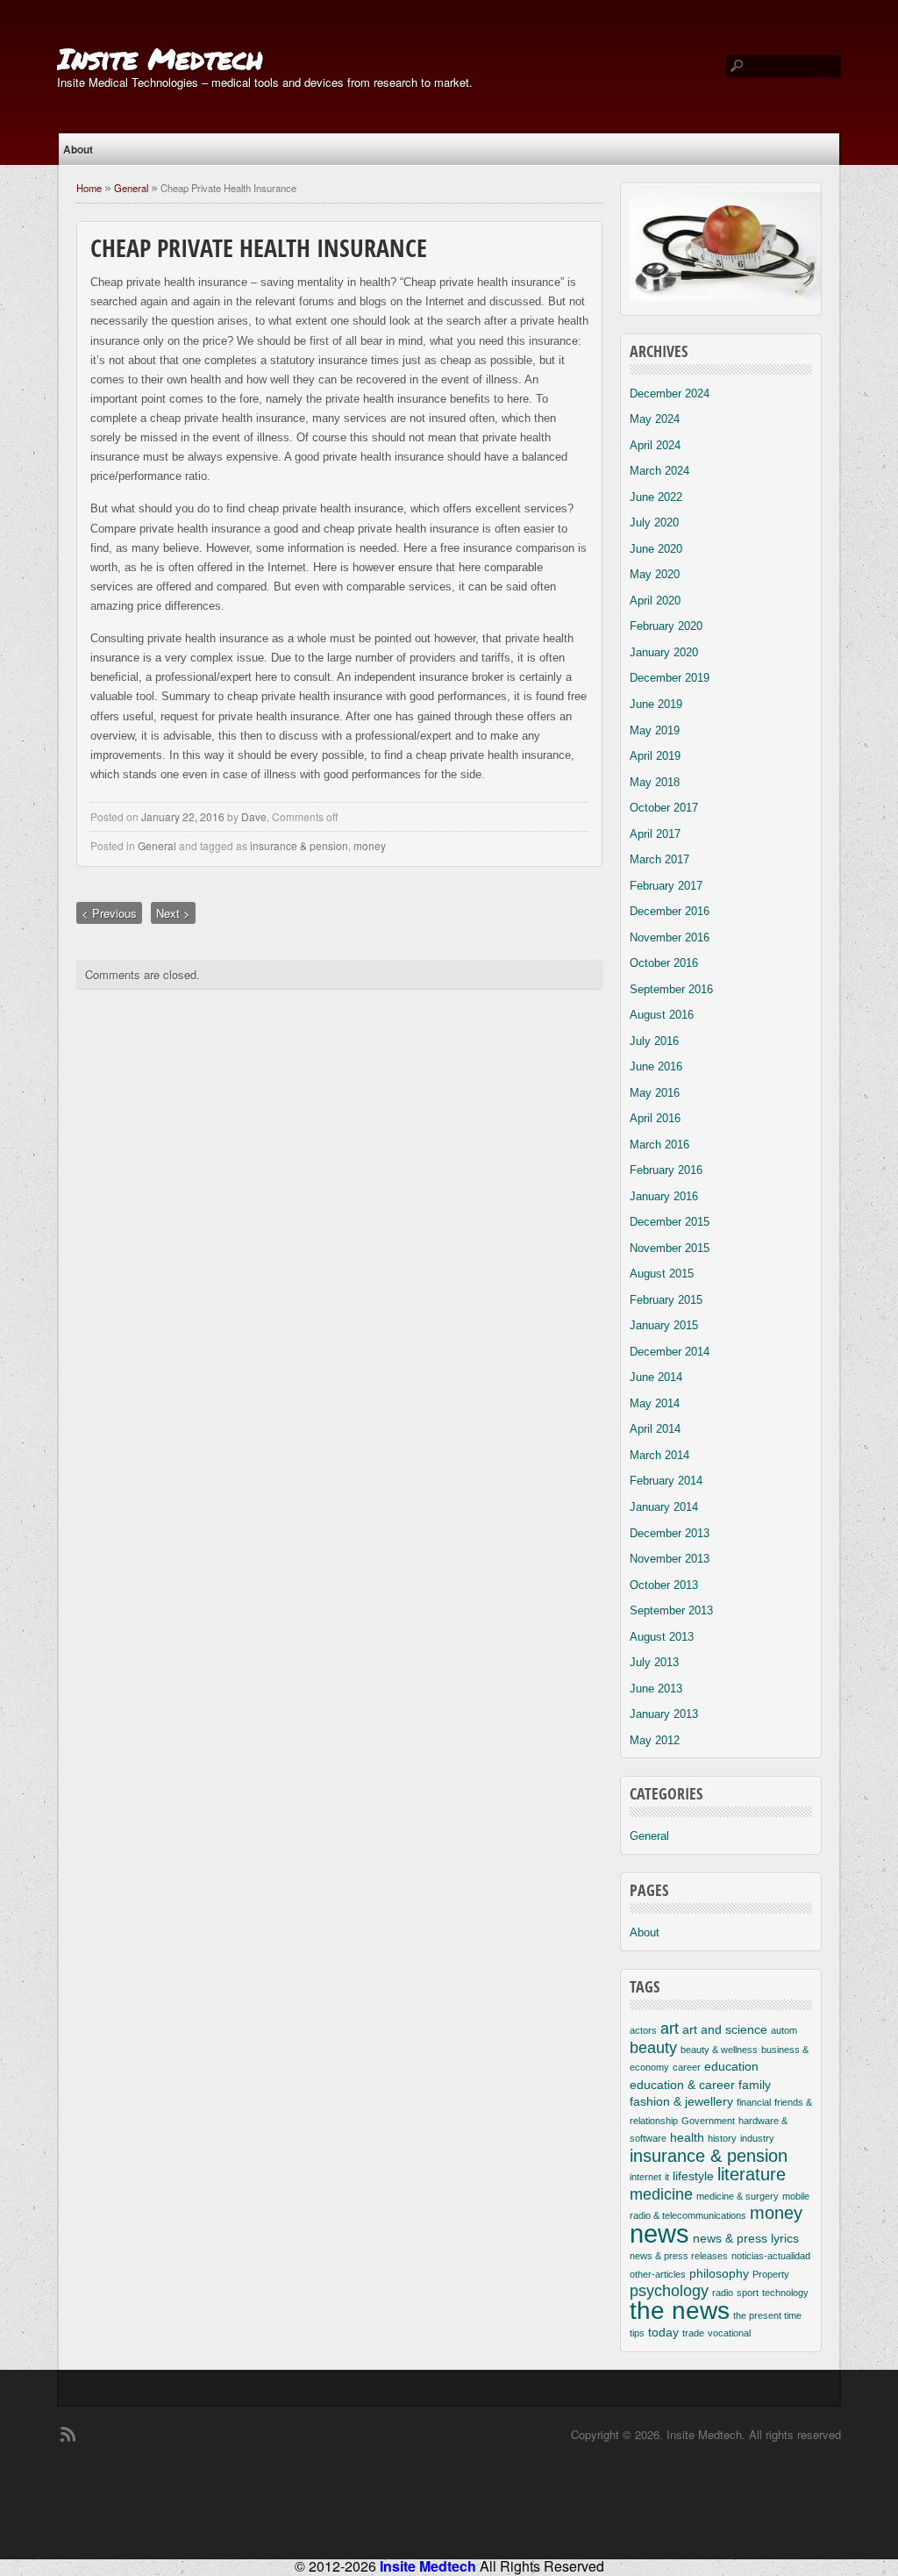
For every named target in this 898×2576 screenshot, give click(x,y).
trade (693, 2333)
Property (771, 2274)
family (755, 2085)
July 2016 (654, 1041)
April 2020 (655, 601)
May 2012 (655, 1740)
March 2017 (659, 859)
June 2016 (656, 1066)
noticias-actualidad (771, 2256)
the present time (767, 2315)
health (687, 2137)
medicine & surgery (738, 2196)
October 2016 (664, 963)
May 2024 (655, 419)
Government (708, 2121)
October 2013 (664, 1585)
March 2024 (659, 471)
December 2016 (670, 911)
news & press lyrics (746, 2238)
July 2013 (654, 1662)
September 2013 (671, 1610)
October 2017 (664, 808)
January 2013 (664, 1714)
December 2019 (670, 678)
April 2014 (655, 1429)
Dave (254, 816)
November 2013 (670, 1559)
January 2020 (664, 652)
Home (89, 188)
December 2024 (670, 394)
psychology (669, 2291)
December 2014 (670, 1352)
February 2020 (666, 626)
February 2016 (666, 1170)
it (667, 2177)
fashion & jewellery (681, 2101)
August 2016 (662, 1015)
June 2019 (656, 704)
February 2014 (666, 1481)
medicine (661, 2194)
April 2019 (655, 756)
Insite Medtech (160, 58)
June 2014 (656, 1377)
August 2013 (662, 1637)
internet (645, 2177)
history (722, 2138)
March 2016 (659, 1145)
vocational (729, 2333)
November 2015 (670, 1248)
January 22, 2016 (183, 816)
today (663, 2332)
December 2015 (670, 1222)
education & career (682, 2085)
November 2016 (670, 937)
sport (748, 2293)
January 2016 (664, 1196)
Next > (173, 913)
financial (754, 2102)
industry (757, 2138)
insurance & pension (299, 845)
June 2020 (656, 549)
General (131, 188)
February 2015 (666, 1300)
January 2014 (664, 1507)
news (659, 2233)
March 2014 (659, 1455)
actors (643, 2030)
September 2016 (671, 989)
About (78, 149)
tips (637, 2333)
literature (752, 2174)
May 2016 (655, 1093)
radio (723, 2293)
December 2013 (670, 1533)
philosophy (719, 2273)
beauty (653, 2048)
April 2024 (655, 445)
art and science (725, 2029)
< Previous (109, 913)
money (370, 845)
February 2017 (666, 886)
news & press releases (679, 2256)
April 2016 (655, 1118)
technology (785, 2293)
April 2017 (655, 834)
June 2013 (656, 1689)
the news (680, 2311)
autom (784, 2030)
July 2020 (654, 522)
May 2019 (655, 730)
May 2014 (655, 1403)
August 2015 (662, 1274)
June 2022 (656, 497)
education (731, 2066)
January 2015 (664, 1325)
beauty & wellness (719, 2050)
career (687, 2067)
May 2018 (655, 782)
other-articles (658, 2274)
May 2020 (655, 574)
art (670, 2029)
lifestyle (693, 2176)
